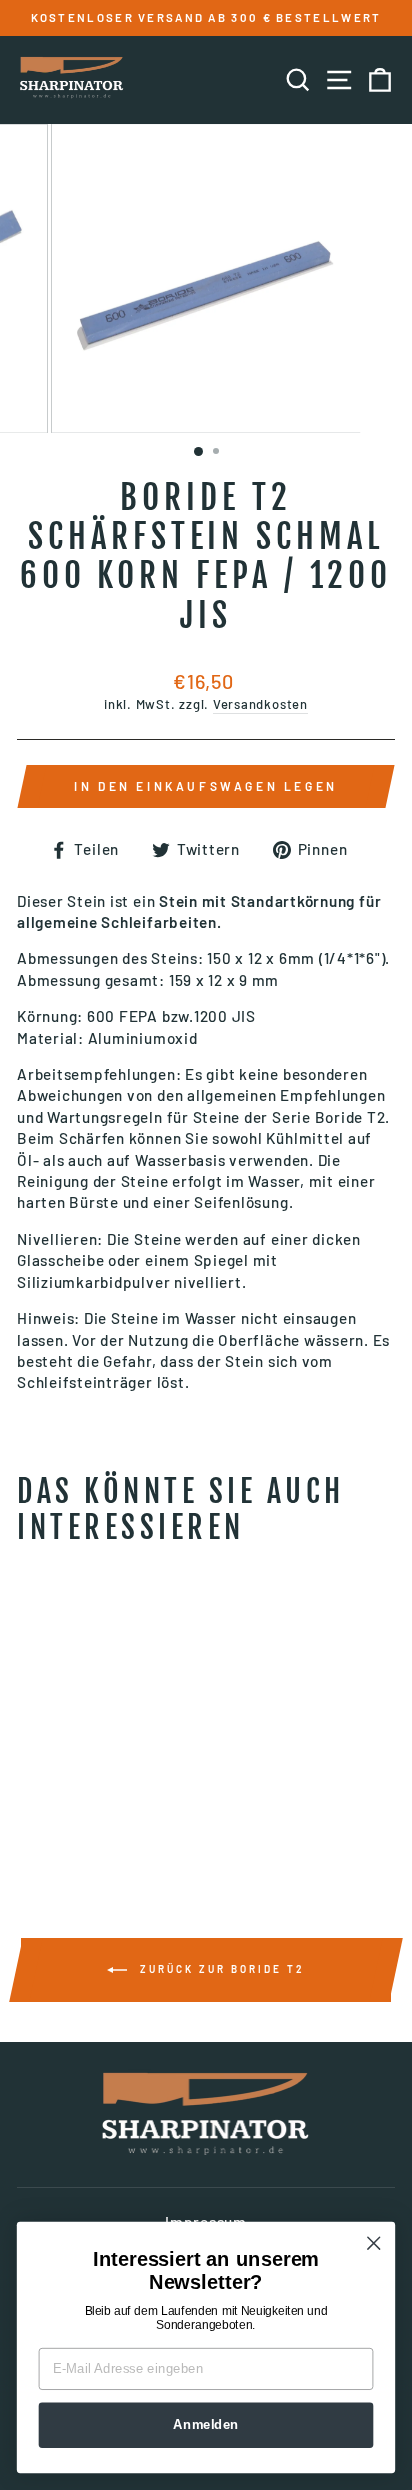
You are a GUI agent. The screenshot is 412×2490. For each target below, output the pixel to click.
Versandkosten (260, 704)
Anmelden (206, 2425)
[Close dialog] (373, 2243)
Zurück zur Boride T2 (220, 1969)
